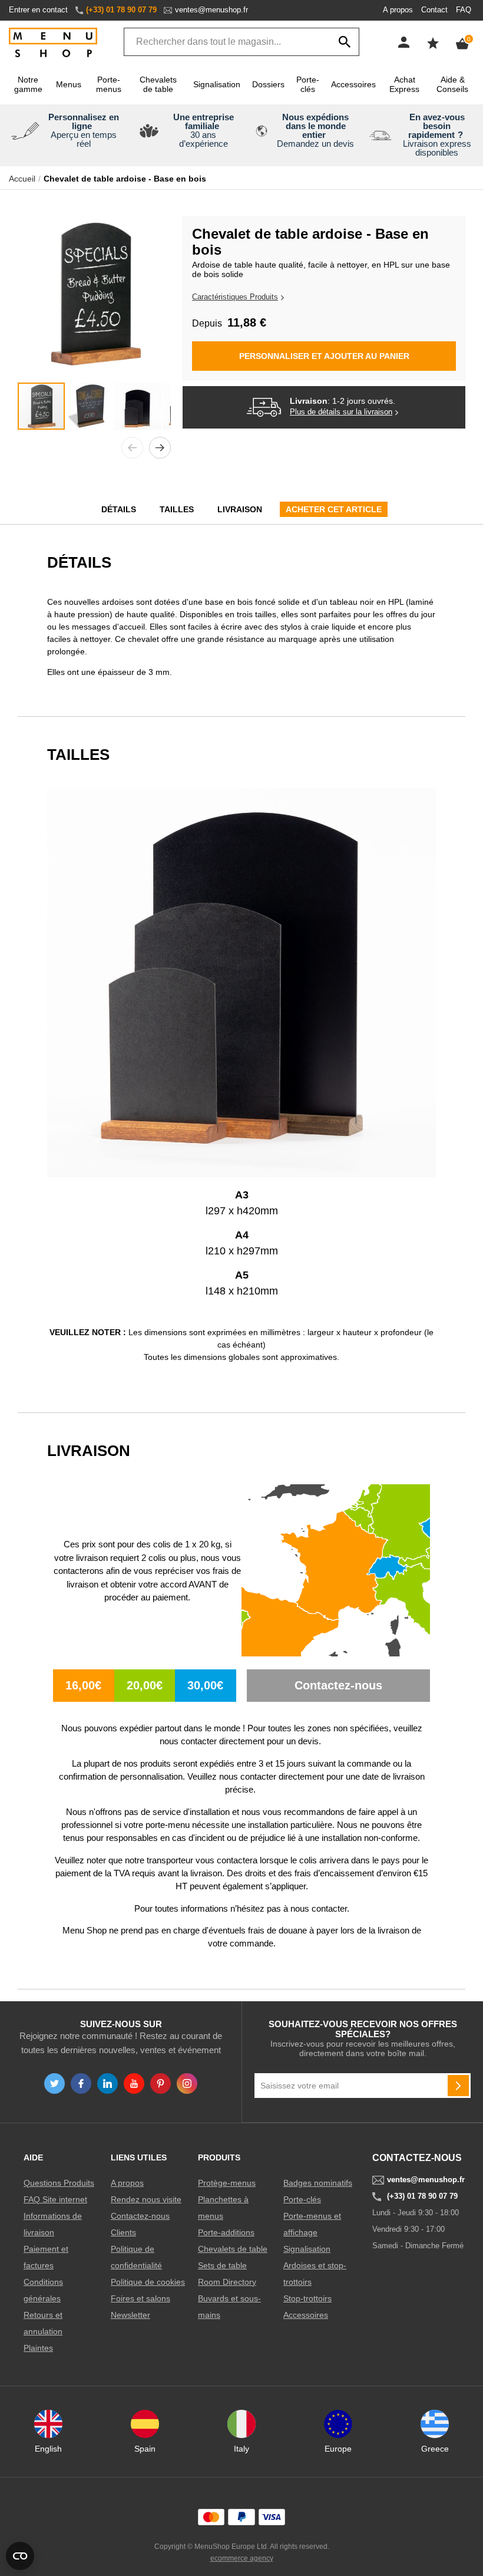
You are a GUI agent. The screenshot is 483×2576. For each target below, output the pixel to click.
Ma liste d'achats (433, 43)
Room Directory (227, 2282)
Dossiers (268, 84)
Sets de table (222, 2265)
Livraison (240, 509)
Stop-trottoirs (307, 2298)
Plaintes (38, 2348)
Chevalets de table (158, 84)
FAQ (464, 10)
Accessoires (353, 84)
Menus (69, 84)
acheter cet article (334, 509)
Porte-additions (226, 2232)
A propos (398, 10)
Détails (119, 509)
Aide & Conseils (452, 84)
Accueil (22, 179)
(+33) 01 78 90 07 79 (121, 10)
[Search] (345, 42)
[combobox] (241, 42)
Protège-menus (227, 2183)
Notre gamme (28, 84)
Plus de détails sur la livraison (341, 412)
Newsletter (130, 2315)
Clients (123, 2232)
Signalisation (217, 84)
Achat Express (404, 84)
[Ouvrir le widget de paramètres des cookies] (20, 2556)
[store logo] (53, 43)
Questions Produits (59, 2183)
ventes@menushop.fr (211, 10)
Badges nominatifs (318, 2183)
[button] (132, 448)
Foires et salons (140, 2298)
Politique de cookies (148, 2282)
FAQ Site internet (55, 2199)
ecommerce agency (242, 2558)
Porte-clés (308, 84)
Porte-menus (109, 84)
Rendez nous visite (146, 2199)
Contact (434, 10)
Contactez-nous (140, 2216)
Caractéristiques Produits (235, 297)
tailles (177, 509)
